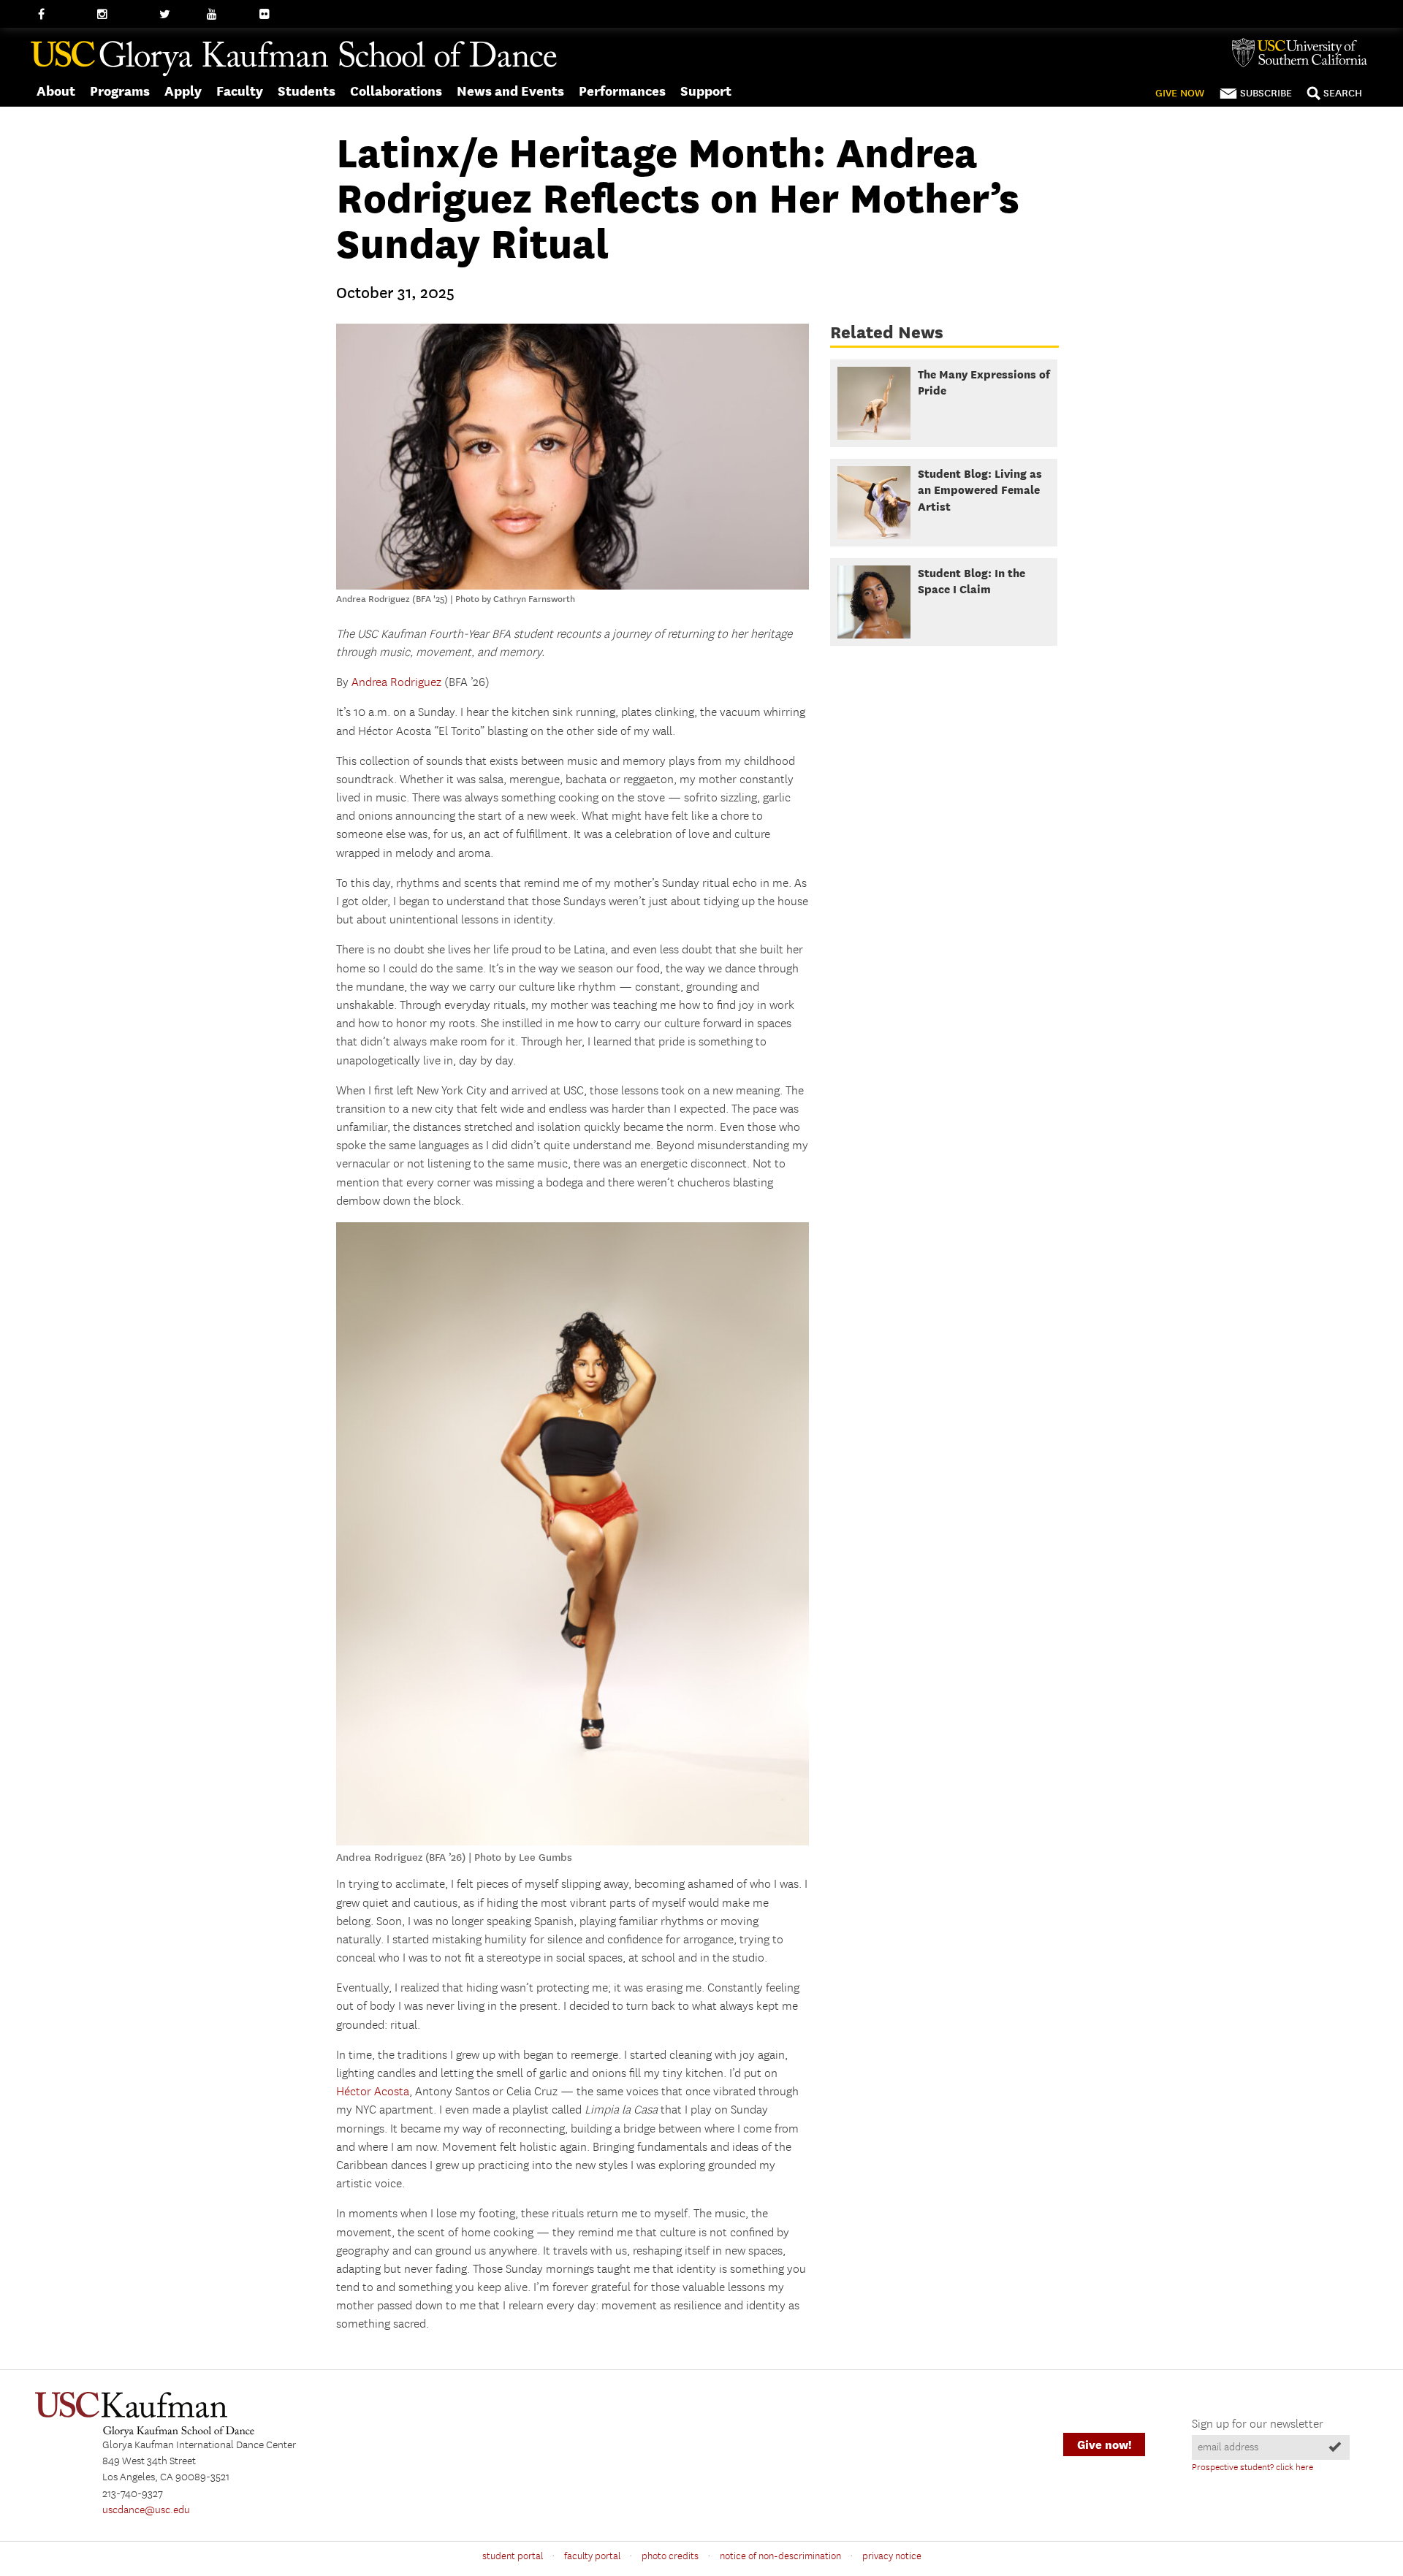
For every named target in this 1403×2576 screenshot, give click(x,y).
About (56, 91)
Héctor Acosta (373, 2092)
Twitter (176, 15)
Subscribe (1266, 93)
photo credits (670, 2556)
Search (1343, 93)
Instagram (121, 15)
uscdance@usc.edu (146, 2510)
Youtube (227, 15)
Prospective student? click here (1252, 2468)
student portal (513, 2556)
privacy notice (892, 2556)
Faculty (240, 91)
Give (1180, 93)
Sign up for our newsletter (1258, 2424)
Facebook (60, 15)
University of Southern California (1305, 53)
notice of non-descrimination (780, 2556)
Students (307, 91)
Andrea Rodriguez (396, 683)
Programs (120, 91)
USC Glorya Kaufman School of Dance (294, 59)
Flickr (273, 15)
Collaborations (396, 91)
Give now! (1104, 2445)
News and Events (510, 91)
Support (706, 91)
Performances (622, 91)
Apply (183, 91)
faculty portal (592, 2556)
